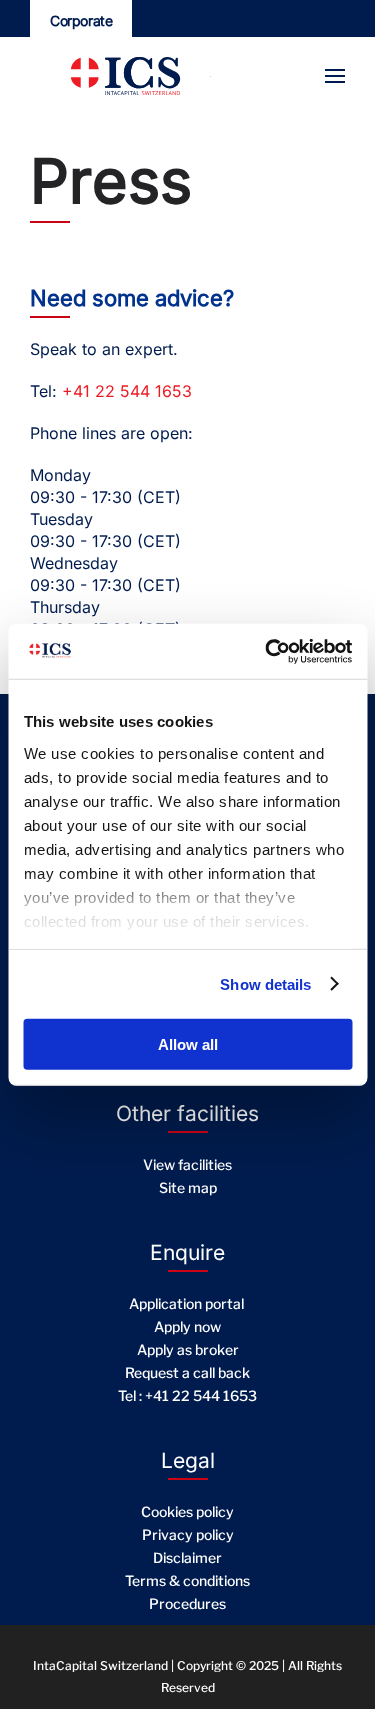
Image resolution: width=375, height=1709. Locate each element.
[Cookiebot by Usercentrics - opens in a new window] (267, 651)
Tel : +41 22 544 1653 (187, 1395)
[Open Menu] (335, 76)
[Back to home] (110, 76)
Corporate (81, 20)
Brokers (175, 20)
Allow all (188, 1044)
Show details (265, 983)
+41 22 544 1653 (127, 391)
